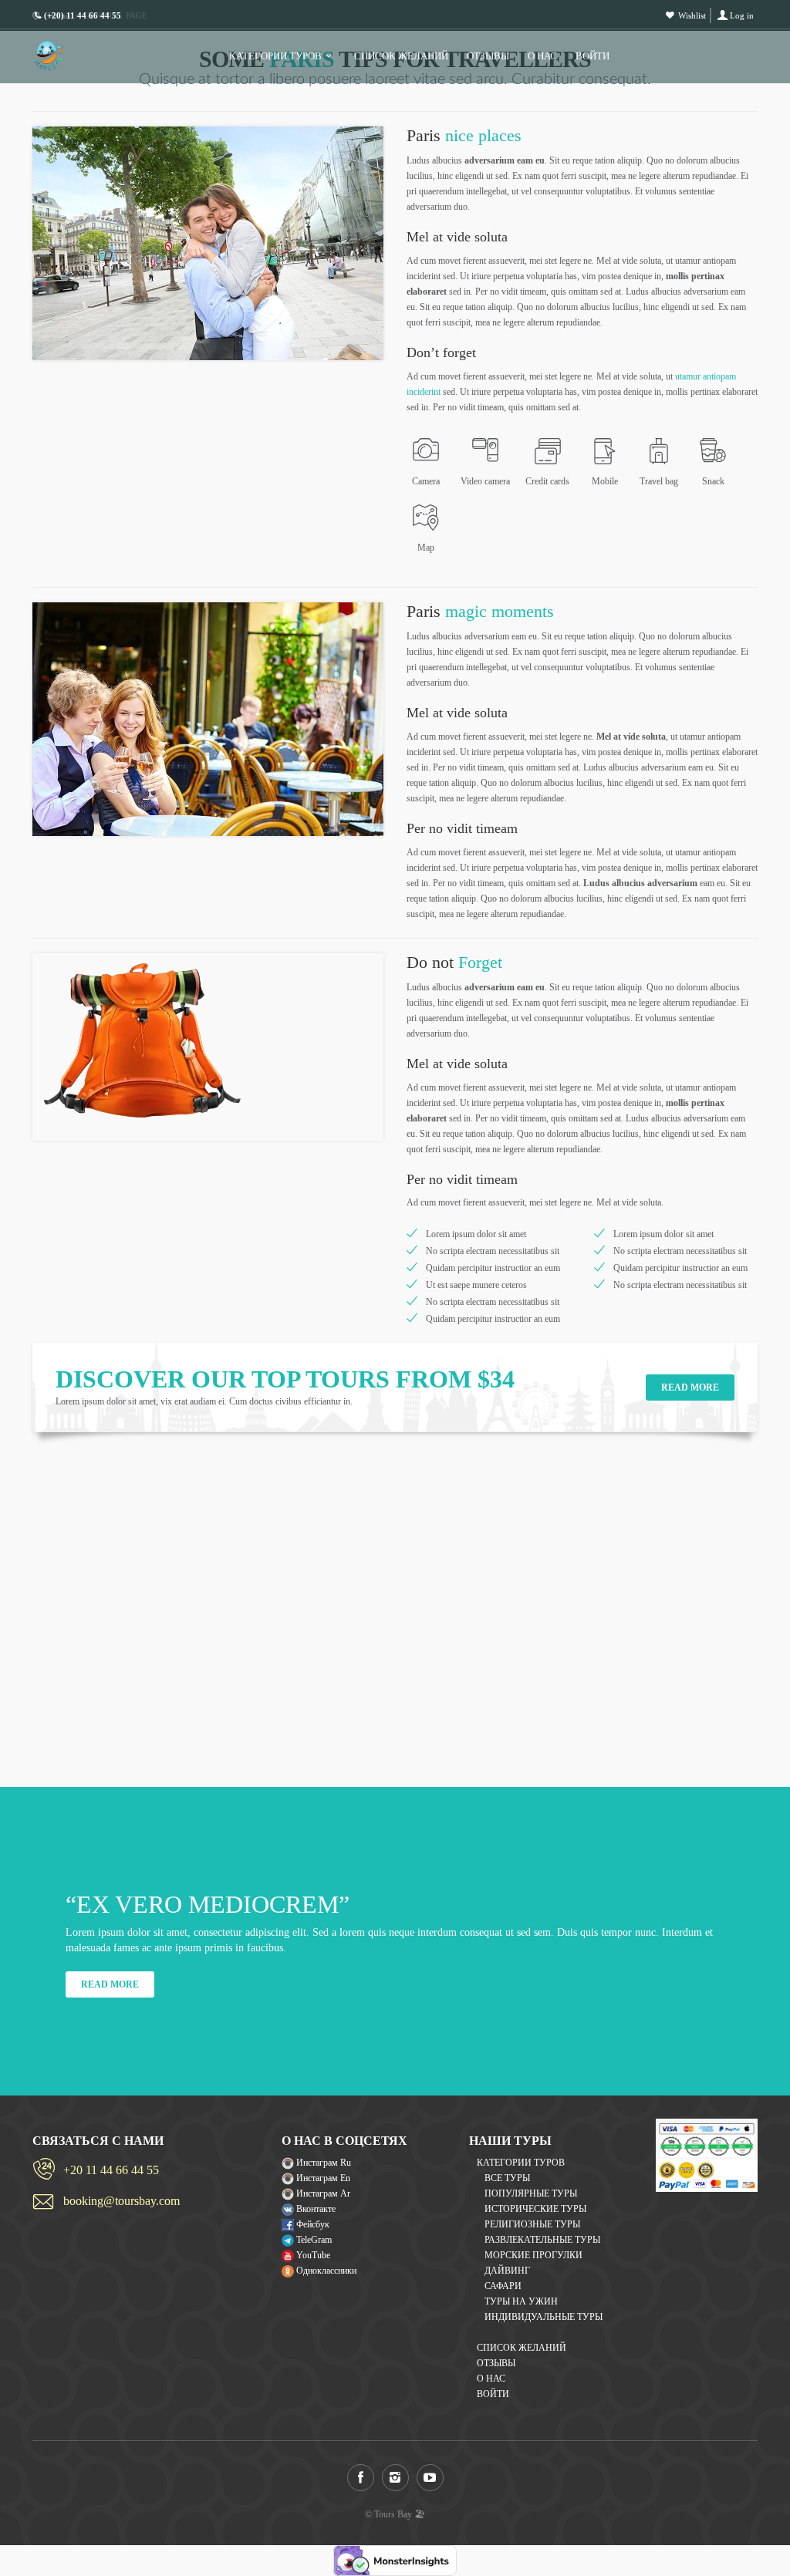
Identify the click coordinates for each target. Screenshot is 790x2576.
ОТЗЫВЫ (488, 56)
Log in (742, 15)
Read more (690, 1387)
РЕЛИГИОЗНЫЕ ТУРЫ (532, 2224)
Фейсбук (312, 2224)
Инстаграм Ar (322, 2193)
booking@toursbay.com (122, 2201)
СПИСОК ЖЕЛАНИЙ (401, 56)
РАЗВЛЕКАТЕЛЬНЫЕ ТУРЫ (542, 2240)
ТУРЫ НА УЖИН (521, 2301)
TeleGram (313, 2240)
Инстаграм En (322, 2178)
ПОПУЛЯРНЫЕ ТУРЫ (531, 2193)
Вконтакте (315, 2209)
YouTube (312, 2255)
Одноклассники (325, 2271)
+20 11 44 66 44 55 (111, 2170)
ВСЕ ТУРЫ (507, 2178)
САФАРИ (503, 2286)
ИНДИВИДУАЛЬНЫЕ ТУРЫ (544, 2317)
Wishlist (692, 15)
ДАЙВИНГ (507, 2271)
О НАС (542, 56)
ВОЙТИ (592, 56)
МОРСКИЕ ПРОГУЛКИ (533, 2255)
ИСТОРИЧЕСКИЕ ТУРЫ (535, 2209)
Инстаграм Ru (322, 2163)
